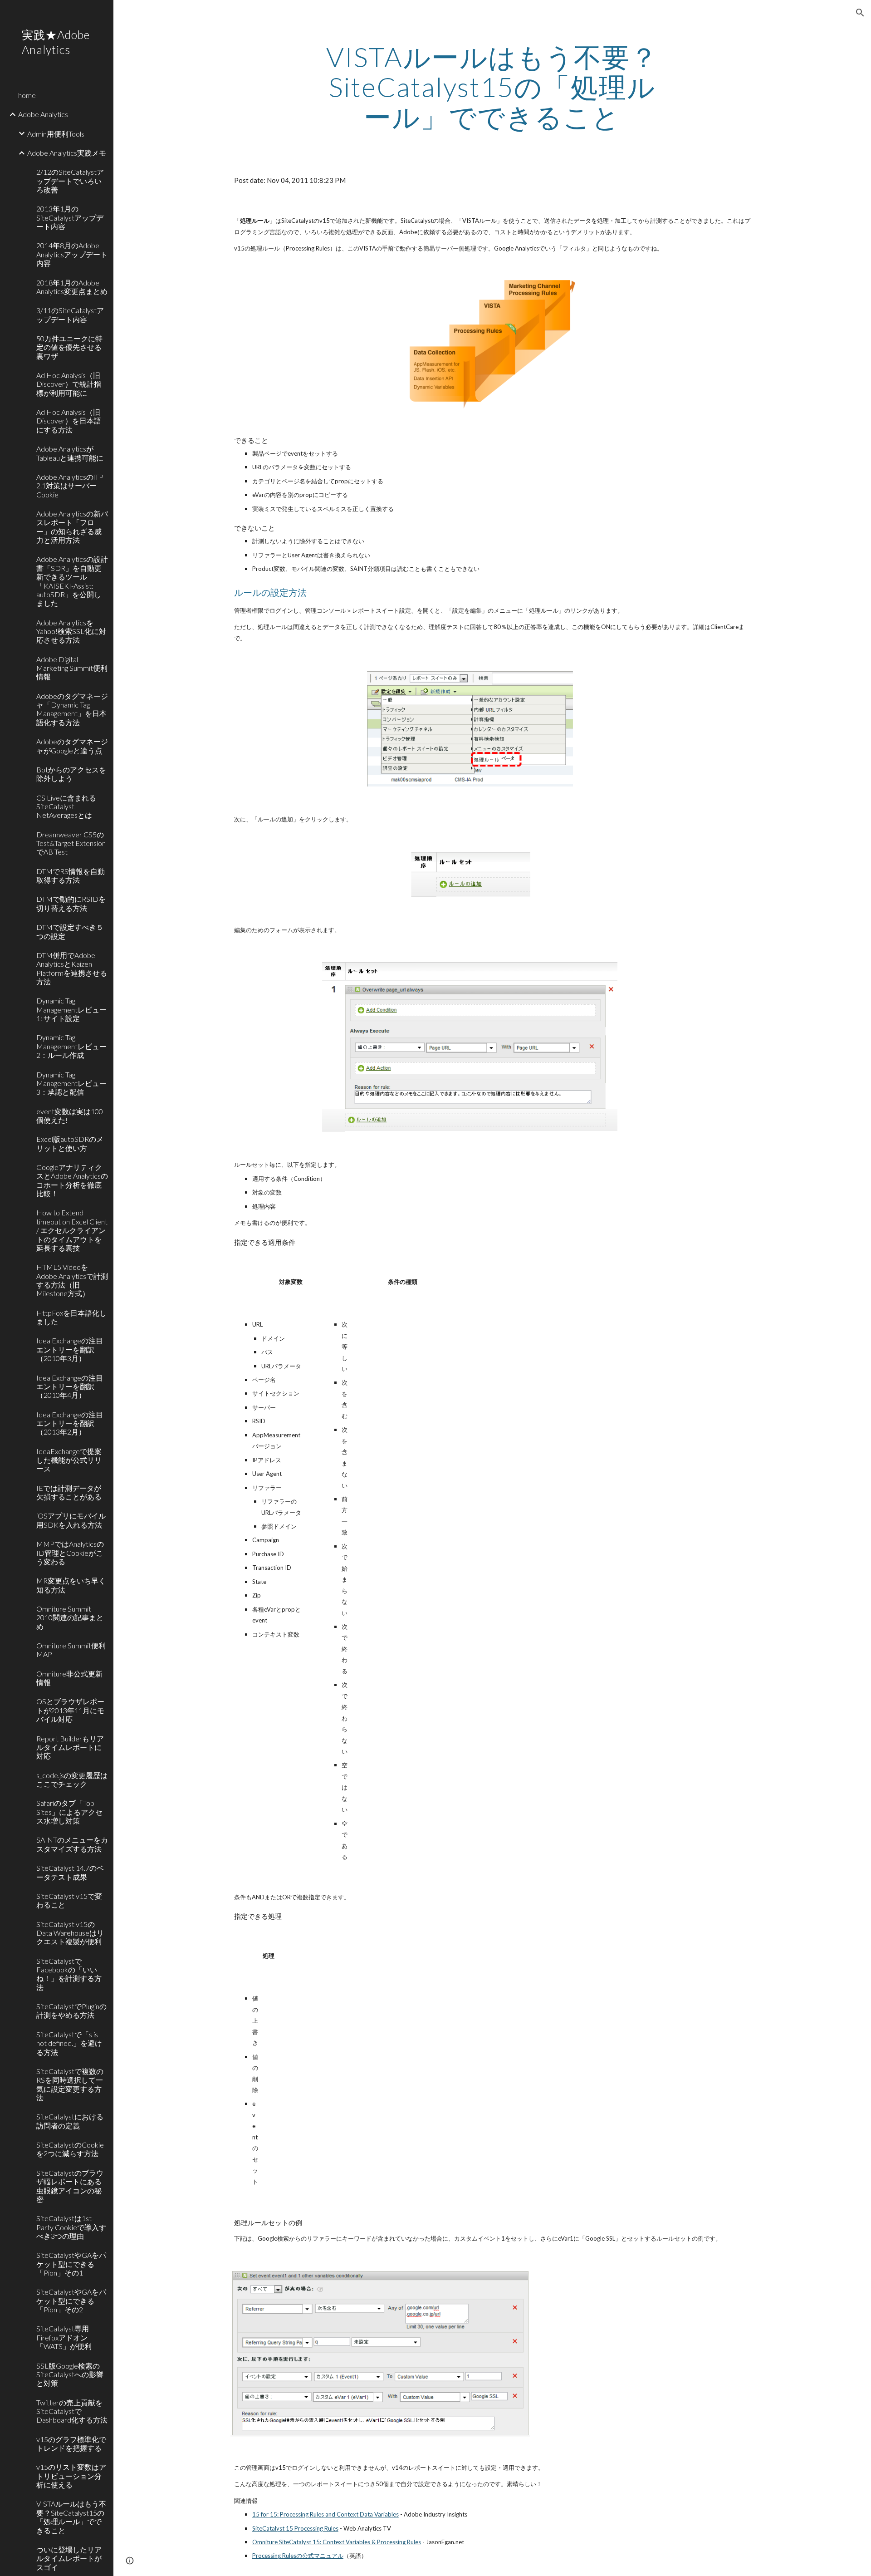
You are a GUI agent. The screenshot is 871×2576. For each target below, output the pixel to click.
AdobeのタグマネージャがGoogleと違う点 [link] (72, 746)
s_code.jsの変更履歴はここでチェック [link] (72, 1780)
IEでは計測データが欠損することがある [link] (69, 1492)
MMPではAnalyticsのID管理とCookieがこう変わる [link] (70, 1553)
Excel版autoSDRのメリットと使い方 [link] (70, 1143)
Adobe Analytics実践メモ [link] (67, 153)
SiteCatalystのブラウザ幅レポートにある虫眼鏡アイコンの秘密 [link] (70, 2186)
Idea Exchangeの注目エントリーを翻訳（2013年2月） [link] (70, 1423)
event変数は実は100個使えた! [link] (70, 1116)
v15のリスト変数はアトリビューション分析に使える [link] (71, 2476)
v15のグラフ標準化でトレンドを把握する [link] (71, 2443)
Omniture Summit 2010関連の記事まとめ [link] (70, 1617)
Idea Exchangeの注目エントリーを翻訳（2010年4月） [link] (70, 1386)
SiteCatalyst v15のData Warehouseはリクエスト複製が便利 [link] (70, 1933)
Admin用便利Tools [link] (56, 134)
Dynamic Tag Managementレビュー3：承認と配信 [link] (71, 1083)
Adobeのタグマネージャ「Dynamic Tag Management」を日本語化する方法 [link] (72, 709)
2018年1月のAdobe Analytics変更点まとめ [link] (72, 287)
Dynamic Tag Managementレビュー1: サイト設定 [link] (71, 1009)
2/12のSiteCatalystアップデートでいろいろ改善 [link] (70, 181)
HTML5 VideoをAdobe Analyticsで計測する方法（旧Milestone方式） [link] (72, 1280)
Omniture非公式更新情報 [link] (69, 1678)
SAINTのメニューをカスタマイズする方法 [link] (72, 1844)
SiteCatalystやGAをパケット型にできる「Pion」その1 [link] (71, 2264)
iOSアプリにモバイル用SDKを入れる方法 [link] (71, 1520)
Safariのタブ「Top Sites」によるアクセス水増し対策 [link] (69, 1812)
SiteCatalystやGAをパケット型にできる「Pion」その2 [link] (71, 2301)
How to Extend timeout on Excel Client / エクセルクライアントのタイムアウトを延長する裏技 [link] (72, 1230)
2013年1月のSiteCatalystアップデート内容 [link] (70, 217)
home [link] (27, 95)
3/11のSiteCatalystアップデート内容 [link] (70, 315)
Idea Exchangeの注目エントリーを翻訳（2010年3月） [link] (70, 1349)
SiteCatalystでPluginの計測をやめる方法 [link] (71, 2011)
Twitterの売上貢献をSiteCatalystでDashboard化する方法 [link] (72, 2411)
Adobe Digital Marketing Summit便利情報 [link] (72, 668)
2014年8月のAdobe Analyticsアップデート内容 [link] (72, 254)
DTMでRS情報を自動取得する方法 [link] (71, 875)
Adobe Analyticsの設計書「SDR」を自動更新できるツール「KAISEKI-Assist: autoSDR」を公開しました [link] (72, 581)
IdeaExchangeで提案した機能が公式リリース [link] (69, 1460)
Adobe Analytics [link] (43, 114)
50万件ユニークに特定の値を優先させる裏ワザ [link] (69, 347)
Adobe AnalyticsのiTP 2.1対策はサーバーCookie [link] (70, 486)
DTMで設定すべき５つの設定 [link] (70, 931)
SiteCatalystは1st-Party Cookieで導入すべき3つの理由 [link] (71, 2227)
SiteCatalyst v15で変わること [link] (69, 1900)
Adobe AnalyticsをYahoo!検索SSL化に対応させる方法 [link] (71, 631)
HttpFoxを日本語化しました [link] (71, 1317)
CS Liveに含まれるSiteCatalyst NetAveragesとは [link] (66, 806)
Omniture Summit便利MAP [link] (71, 1650)
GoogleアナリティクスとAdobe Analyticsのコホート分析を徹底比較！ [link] (72, 1180)
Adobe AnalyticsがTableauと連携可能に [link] (70, 453)
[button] (860, 13)
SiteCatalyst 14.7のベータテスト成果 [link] (70, 1872)
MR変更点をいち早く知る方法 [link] (71, 1585)
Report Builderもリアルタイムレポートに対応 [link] (70, 1747)
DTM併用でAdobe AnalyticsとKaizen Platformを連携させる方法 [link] (72, 968)
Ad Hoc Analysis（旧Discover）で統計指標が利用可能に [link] (69, 384)
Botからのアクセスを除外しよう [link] (71, 774)
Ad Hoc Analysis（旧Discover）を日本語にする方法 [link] (69, 421)
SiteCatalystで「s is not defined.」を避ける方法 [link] (69, 2043)
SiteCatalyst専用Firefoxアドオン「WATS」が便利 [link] (64, 2337)
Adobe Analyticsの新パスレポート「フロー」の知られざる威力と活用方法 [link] (72, 527)
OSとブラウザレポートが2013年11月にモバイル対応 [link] (70, 1710)
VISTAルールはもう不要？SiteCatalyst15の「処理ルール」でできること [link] (71, 2517)
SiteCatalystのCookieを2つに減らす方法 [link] (70, 2149)
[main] (492, 87)
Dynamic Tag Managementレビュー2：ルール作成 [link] (71, 1046)
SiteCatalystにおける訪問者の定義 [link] (70, 2121)
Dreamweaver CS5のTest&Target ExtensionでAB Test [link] (71, 843)
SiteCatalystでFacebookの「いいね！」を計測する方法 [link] (69, 1974)
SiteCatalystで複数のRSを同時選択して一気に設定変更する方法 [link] (70, 2084)
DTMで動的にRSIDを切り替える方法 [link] (71, 903)
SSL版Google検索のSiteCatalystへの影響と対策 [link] (70, 2374)
